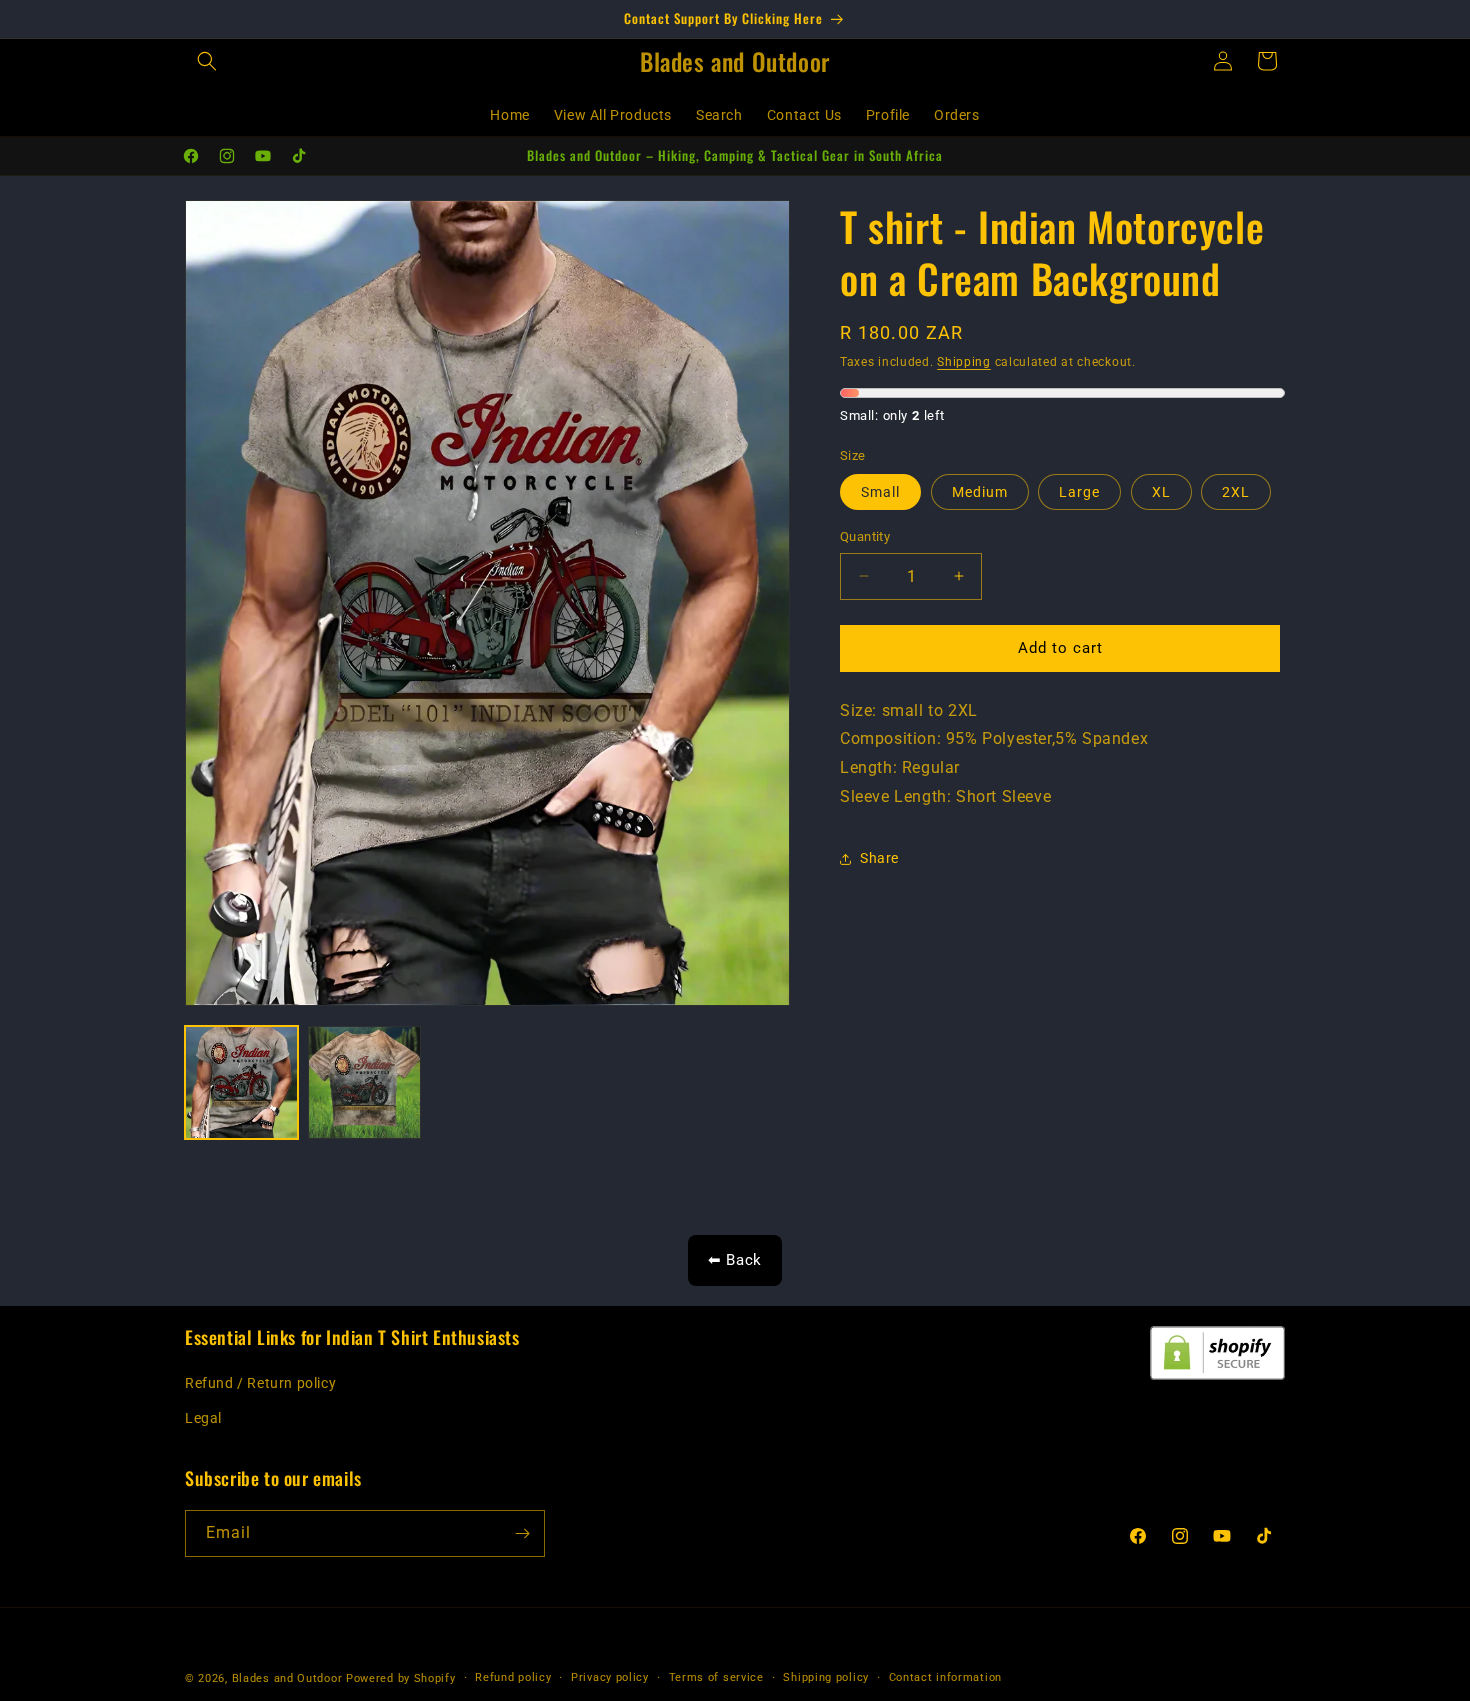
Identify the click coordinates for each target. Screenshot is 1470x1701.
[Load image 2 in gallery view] (364, 1082)
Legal (203, 1419)
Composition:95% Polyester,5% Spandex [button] (994, 739)
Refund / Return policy (260, 1384)
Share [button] (879, 858)
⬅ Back (735, 1260)
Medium (980, 492)
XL (1161, 492)
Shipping (964, 362)
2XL (1236, 492)
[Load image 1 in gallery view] (241, 1082)
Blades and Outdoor (287, 1678)
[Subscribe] (522, 1533)
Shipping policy (826, 1677)
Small (880, 492)
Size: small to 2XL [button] (909, 710)
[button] (207, 61)
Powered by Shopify (401, 1678)
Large (1079, 492)
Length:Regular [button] (900, 767)
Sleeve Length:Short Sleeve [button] (945, 796)
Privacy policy (610, 1677)
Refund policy (513, 1677)
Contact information (945, 1677)
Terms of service (716, 1677)
